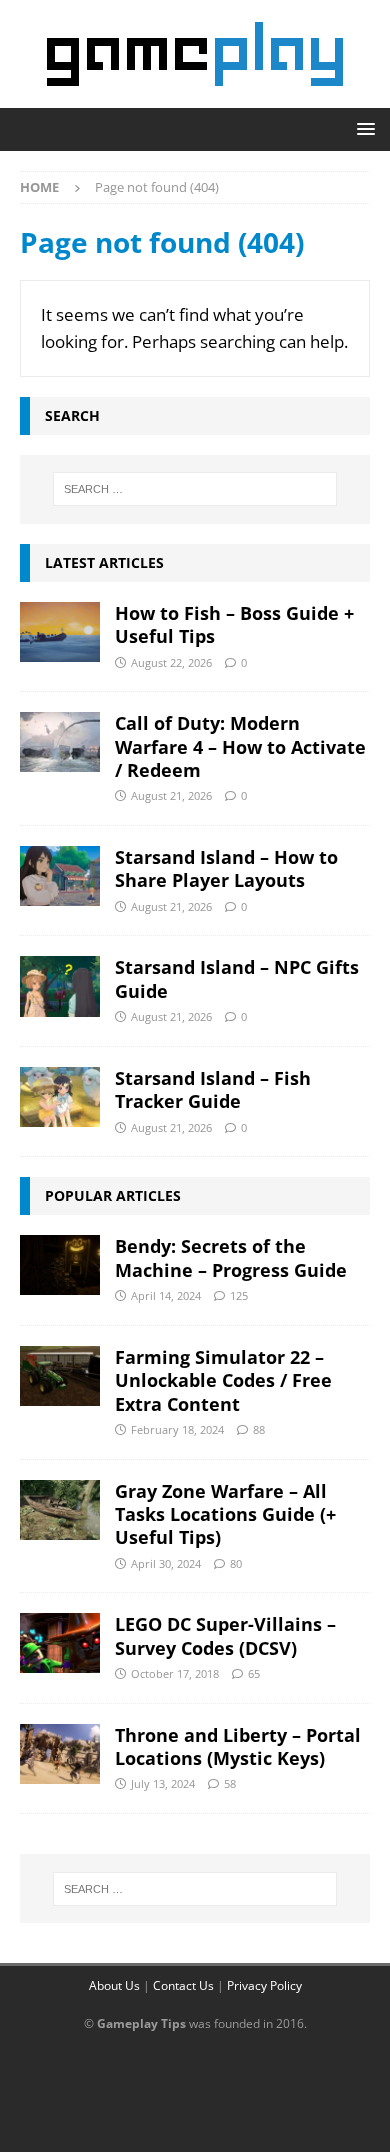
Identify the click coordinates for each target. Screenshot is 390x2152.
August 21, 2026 (171, 795)
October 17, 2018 (175, 1673)
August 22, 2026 (171, 662)
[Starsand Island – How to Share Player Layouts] (60, 876)
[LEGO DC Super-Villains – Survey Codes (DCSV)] (60, 1643)
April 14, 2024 (166, 1295)
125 (239, 1295)
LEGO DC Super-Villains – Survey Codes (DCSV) (225, 1635)
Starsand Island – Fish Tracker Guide (213, 1089)
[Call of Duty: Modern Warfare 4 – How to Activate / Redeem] (60, 742)
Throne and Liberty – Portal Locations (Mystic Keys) (238, 1746)
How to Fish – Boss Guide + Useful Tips (234, 624)
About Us (114, 1985)
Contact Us (183, 1985)
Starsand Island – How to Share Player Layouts (226, 868)
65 (254, 1673)
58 (230, 1783)
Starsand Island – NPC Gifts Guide (237, 978)
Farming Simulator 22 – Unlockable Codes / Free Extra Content (223, 1380)
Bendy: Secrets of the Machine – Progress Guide (231, 1257)
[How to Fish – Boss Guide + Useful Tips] (60, 632)
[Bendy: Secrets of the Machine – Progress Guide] (60, 1265)
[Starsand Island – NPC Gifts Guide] (60, 986)
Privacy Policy (264, 1985)
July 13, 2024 (163, 1783)
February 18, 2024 (177, 1429)
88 (259, 1429)
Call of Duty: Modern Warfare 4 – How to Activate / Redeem (240, 746)
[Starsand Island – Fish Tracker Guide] (60, 1097)
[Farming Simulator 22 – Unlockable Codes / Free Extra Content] (60, 1376)
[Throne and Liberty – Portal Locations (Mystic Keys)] (60, 1754)
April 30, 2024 (166, 1563)
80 (236, 1563)
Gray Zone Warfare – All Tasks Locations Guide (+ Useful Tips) (225, 1514)
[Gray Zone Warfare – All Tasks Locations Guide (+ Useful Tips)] (60, 1510)
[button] (362, 128)
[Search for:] (195, 489)
